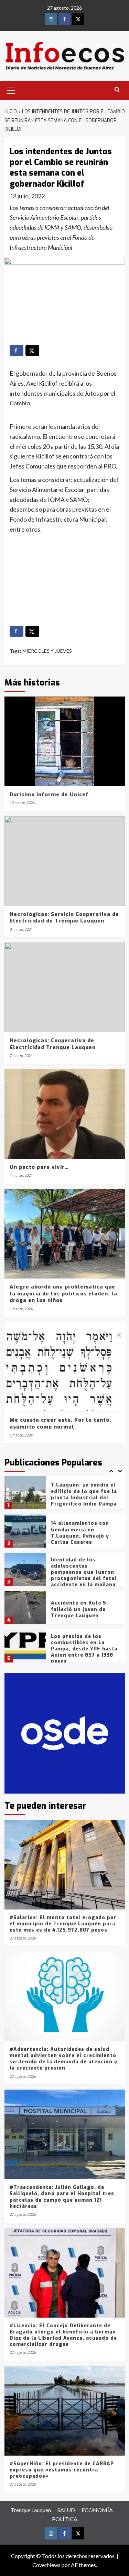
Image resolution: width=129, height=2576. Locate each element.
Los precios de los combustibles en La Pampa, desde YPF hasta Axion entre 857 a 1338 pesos (84, 1611)
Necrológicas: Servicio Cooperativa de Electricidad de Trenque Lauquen (64, 918)
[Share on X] (32, 351)
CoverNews (46, 2565)
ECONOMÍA (97, 2510)
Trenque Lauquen (31, 2510)
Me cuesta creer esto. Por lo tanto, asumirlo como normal (60, 1423)
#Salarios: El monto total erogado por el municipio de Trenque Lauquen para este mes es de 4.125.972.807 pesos (63, 1924)
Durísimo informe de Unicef (49, 794)
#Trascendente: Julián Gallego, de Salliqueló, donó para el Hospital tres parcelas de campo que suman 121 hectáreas (62, 2197)
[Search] (117, 90)
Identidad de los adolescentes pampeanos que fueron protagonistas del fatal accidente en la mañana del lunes (84, 1537)
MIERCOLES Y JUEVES (47, 651)
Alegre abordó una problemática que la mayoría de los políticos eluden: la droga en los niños (63, 1294)
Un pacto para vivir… (39, 1167)
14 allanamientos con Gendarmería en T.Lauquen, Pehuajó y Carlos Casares (80, 1494)
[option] (65, 1495)
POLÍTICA (65, 2519)
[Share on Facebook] (17, 351)
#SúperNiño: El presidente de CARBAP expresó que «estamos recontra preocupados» (62, 2470)
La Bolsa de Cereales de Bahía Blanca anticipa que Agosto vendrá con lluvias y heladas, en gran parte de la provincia (83, 1652)
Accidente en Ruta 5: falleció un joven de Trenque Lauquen (79, 1571)
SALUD (66, 2510)
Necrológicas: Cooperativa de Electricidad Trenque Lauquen (53, 1044)
